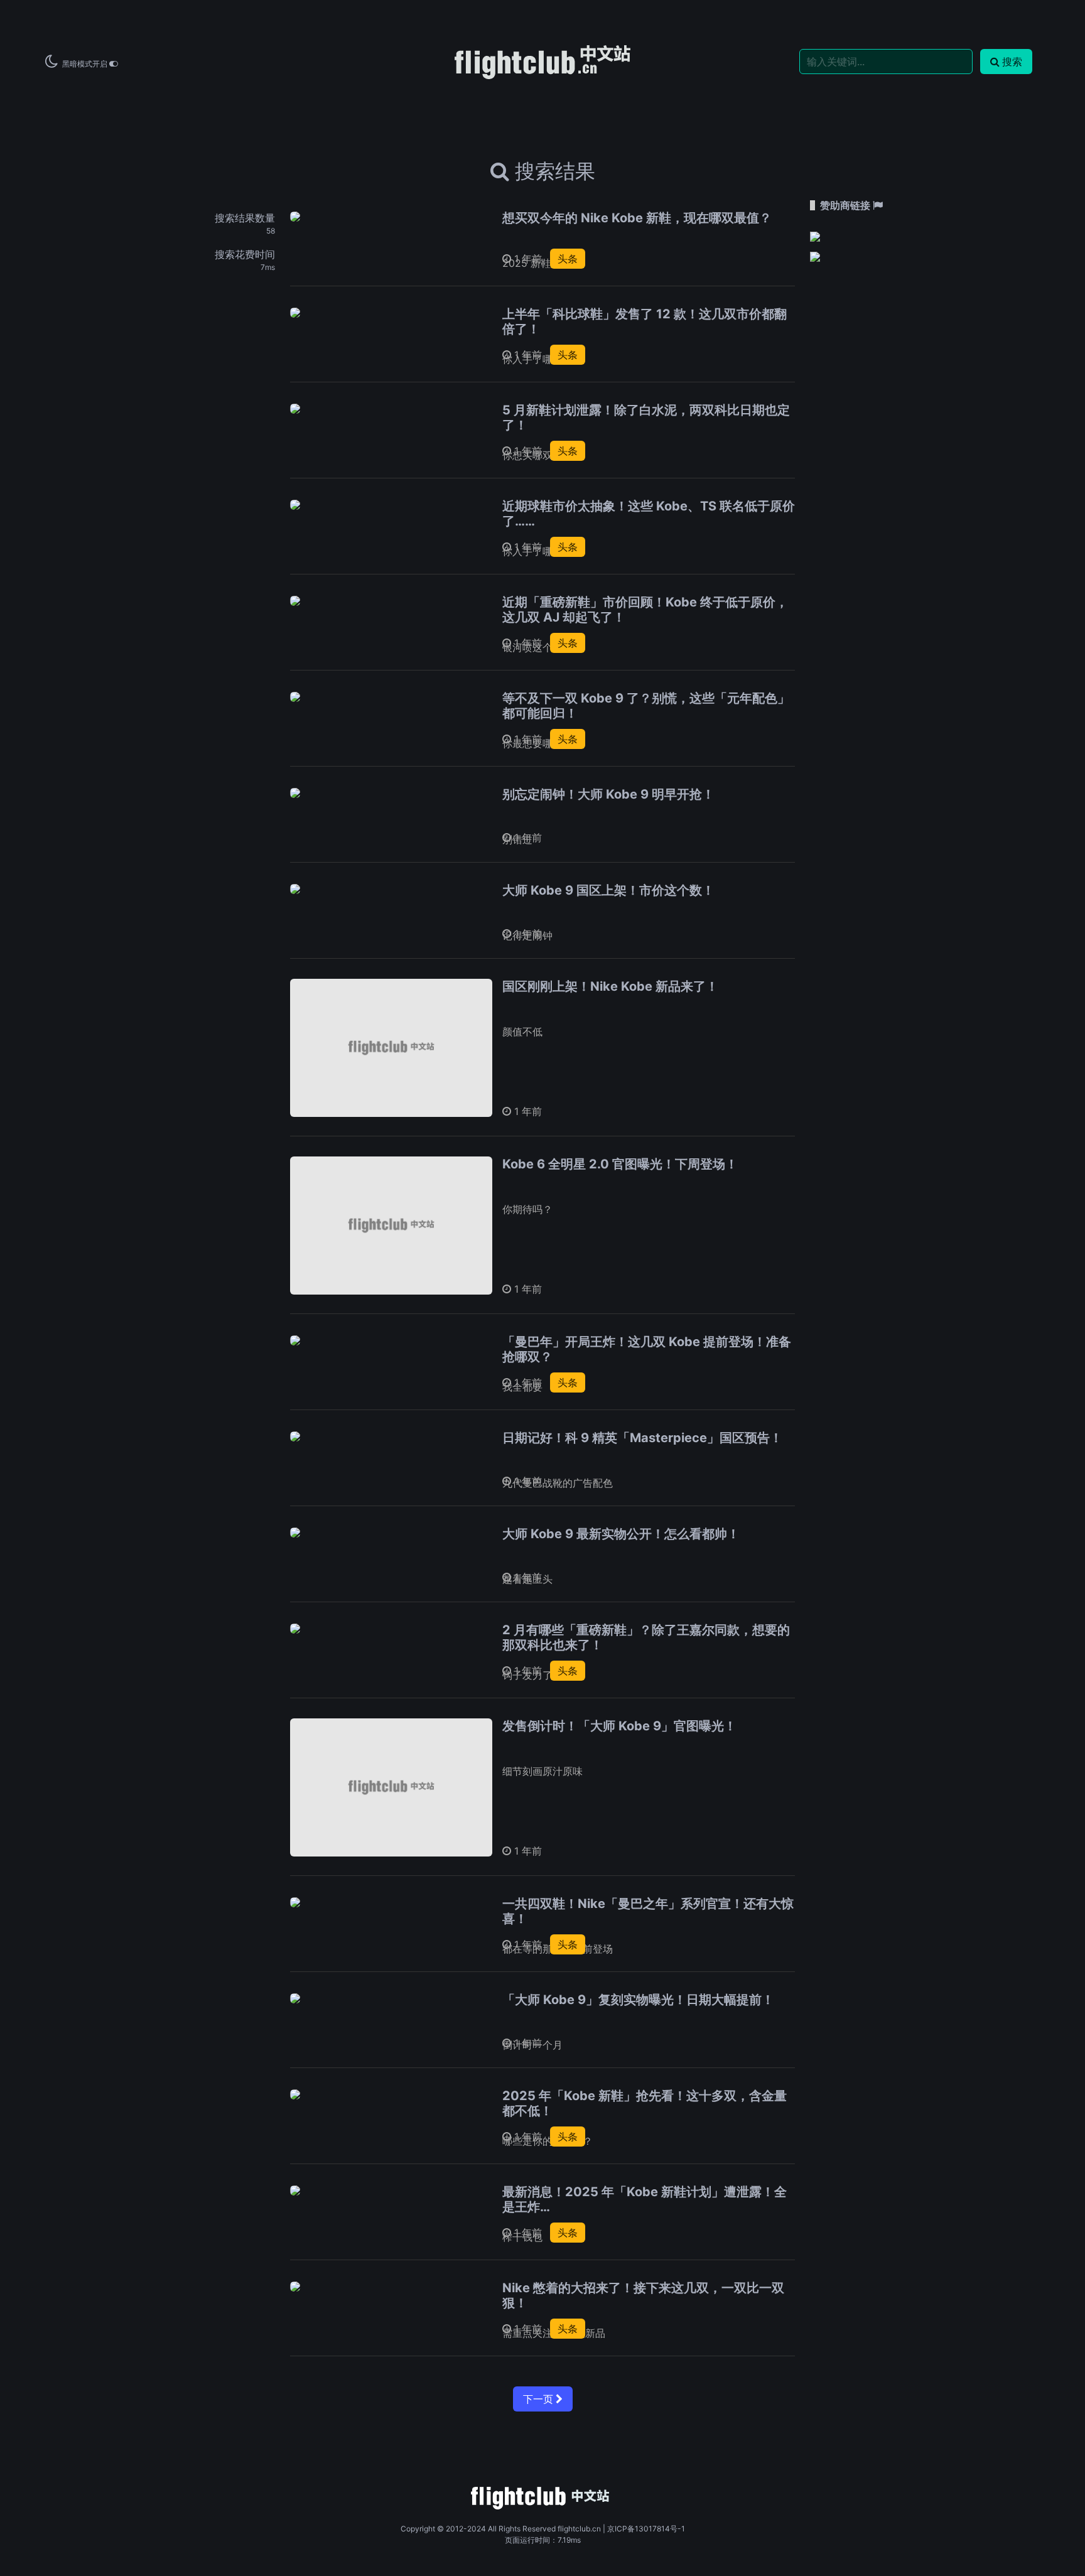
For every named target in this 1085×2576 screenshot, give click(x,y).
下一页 (539, 2399)
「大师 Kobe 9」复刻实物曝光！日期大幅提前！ (638, 2000)
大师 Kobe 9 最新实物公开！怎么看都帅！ (621, 1534)
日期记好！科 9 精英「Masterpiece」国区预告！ (642, 1438)
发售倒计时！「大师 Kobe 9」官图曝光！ (619, 1726)
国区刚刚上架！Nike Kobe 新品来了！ (610, 986)
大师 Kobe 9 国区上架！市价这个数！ (608, 890)
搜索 (1012, 62)
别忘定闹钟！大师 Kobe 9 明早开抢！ (608, 794)
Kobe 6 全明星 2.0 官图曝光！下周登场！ (620, 1164)
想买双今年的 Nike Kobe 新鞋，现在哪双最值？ (637, 218)
